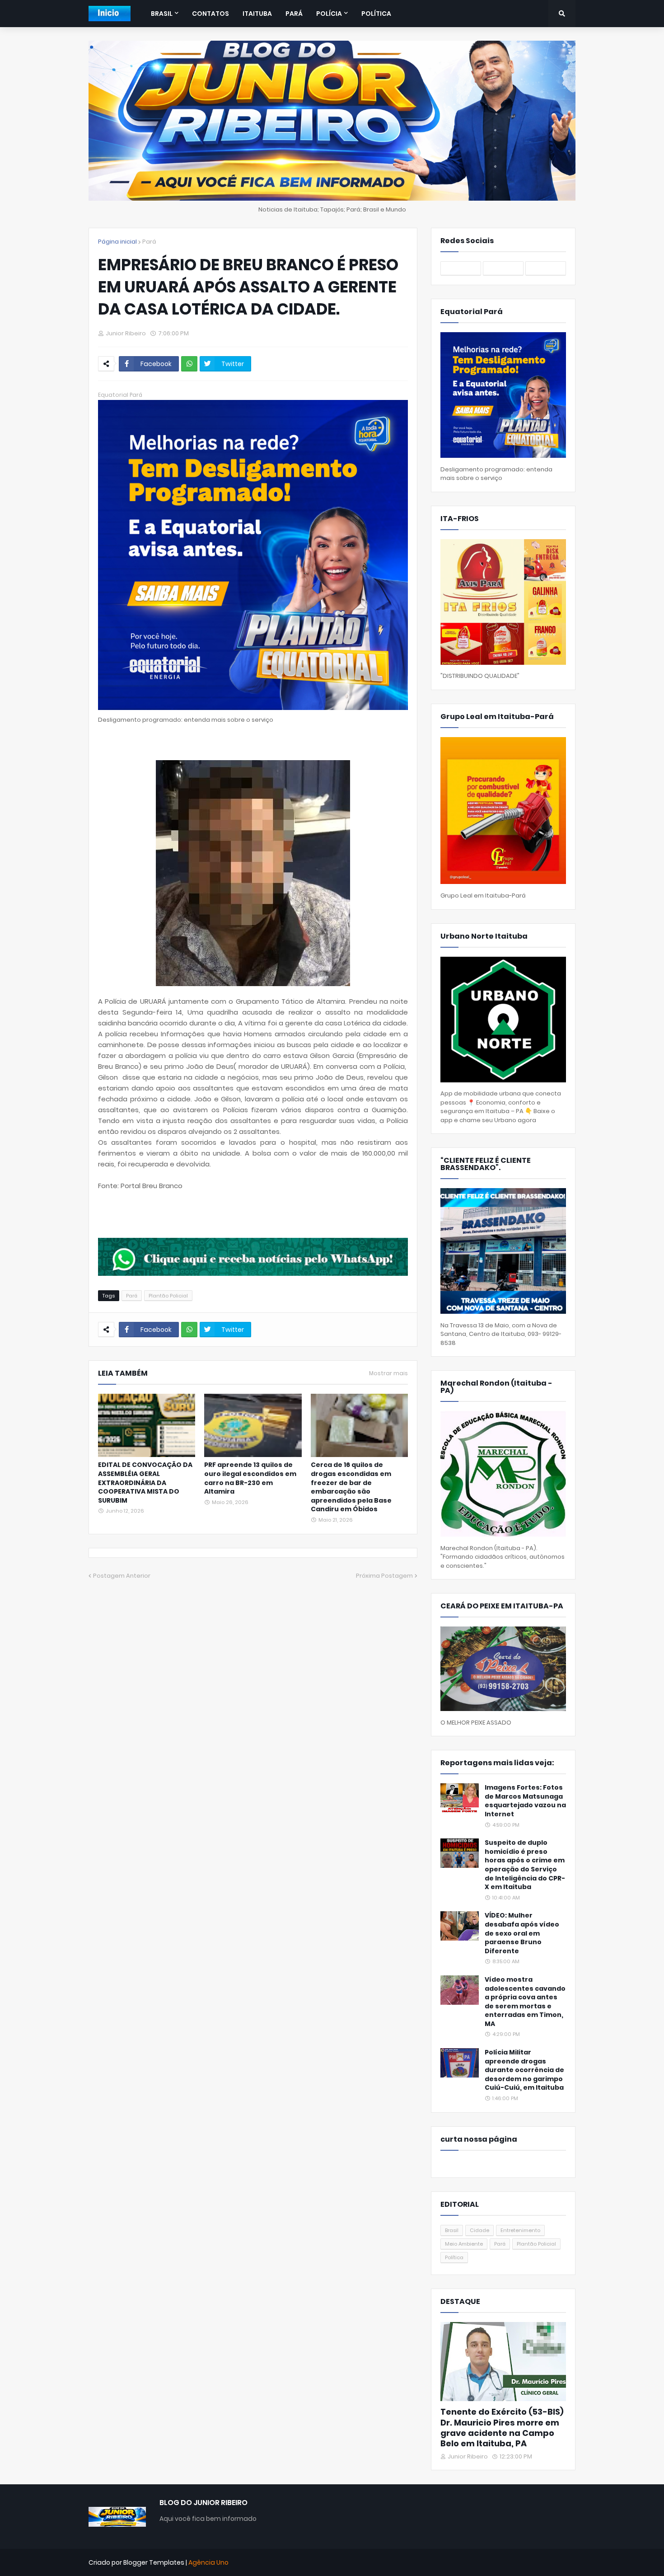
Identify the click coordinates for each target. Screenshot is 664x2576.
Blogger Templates (154, 2562)
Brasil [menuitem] (162, 14)
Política (454, 2257)
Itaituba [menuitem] (257, 14)
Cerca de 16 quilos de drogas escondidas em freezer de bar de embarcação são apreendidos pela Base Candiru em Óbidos (351, 1487)
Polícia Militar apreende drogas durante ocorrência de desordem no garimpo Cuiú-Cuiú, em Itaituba (524, 2070)
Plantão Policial (168, 1296)
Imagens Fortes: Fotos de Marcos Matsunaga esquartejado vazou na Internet (525, 1801)
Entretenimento (520, 2230)
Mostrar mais (388, 1373)
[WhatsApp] (189, 364)
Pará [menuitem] (294, 14)
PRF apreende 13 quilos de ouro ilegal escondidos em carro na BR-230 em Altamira (250, 1478)
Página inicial (117, 242)
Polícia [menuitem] (329, 14)
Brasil (452, 2230)
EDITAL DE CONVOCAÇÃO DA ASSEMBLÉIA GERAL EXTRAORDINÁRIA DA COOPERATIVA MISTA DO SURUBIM (145, 1483)
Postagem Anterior (122, 1576)
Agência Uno (208, 2562)
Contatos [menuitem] (210, 14)
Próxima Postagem (384, 1576)
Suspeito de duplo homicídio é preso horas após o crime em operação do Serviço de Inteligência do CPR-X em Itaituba (525, 1865)
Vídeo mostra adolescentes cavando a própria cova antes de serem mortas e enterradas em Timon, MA (525, 2002)
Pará (149, 242)
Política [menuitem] (376, 14)
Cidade (479, 2230)
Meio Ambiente (464, 2244)
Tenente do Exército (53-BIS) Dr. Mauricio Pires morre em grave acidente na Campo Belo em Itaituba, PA (502, 2428)
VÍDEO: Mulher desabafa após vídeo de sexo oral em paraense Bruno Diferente (522, 1933)
